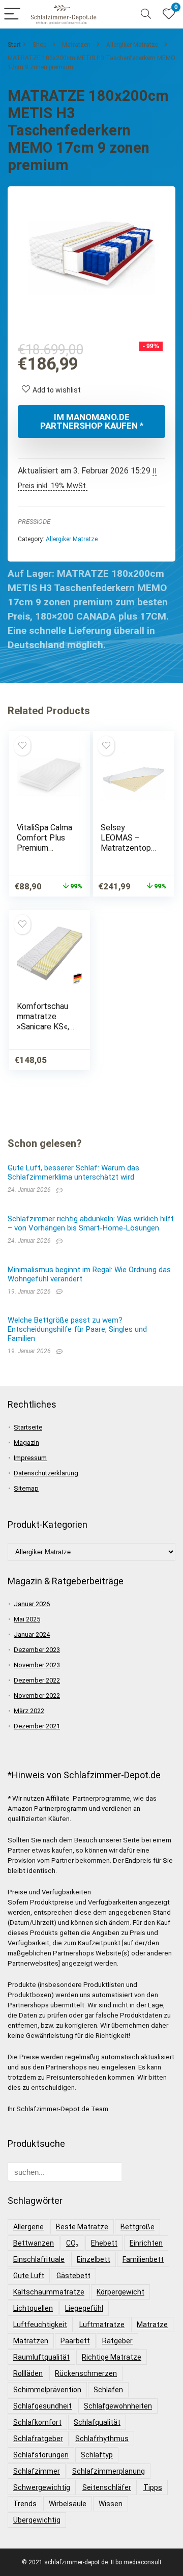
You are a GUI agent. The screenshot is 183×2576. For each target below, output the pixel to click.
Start (14, 45)
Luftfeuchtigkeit (40, 2325)
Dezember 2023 (37, 1650)
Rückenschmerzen (86, 2373)
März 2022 (29, 1711)
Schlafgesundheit (42, 2406)
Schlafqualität (97, 2422)
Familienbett (143, 2259)
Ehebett (104, 2243)
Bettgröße (138, 2227)
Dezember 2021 (37, 1726)
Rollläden (28, 2373)
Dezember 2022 (37, 1680)
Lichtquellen (33, 2308)
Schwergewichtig (42, 2487)
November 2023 (37, 1665)
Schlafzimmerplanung (109, 2471)
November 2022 (37, 1696)
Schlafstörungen (41, 2455)
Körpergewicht (120, 2292)
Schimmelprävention (47, 2390)
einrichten (146, 2243)
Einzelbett (94, 2259)
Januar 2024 (32, 1634)
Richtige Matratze (112, 2357)
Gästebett (73, 2276)
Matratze (152, 2325)
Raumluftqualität (41, 2357)
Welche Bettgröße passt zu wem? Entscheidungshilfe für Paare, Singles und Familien (77, 1329)
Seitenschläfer (107, 2487)
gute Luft (29, 2276)
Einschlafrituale (39, 2259)
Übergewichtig (37, 2520)
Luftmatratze (102, 2325)
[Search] (146, 15)
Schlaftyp (97, 2455)
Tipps (153, 2487)
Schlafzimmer (37, 2471)
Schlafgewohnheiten (118, 2406)
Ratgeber (117, 2341)
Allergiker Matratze (132, 45)
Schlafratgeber (38, 2439)
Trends (25, 2504)
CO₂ (72, 2243)
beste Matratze (82, 2227)
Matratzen (76, 45)
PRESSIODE (34, 522)
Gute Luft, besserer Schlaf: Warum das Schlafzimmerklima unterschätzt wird (73, 1172)
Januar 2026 (32, 1604)
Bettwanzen (34, 2243)
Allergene (28, 2227)
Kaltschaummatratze (49, 2292)
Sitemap (26, 1488)
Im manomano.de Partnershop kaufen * (92, 421)
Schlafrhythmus (102, 2439)
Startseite (28, 1427)
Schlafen (108, 2390)
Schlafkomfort (37, 2422)
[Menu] (12, 15)
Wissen (111, 2504)
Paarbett (75, 2341)
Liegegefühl (84, 2308)
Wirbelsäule (68, 2504)
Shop (39, 45)
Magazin (26, 1443)
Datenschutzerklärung (46, 1473)
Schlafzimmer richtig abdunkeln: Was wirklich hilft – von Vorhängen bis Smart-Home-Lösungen (91, 1223)
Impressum (30, 1458)
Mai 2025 (27, 1619)
